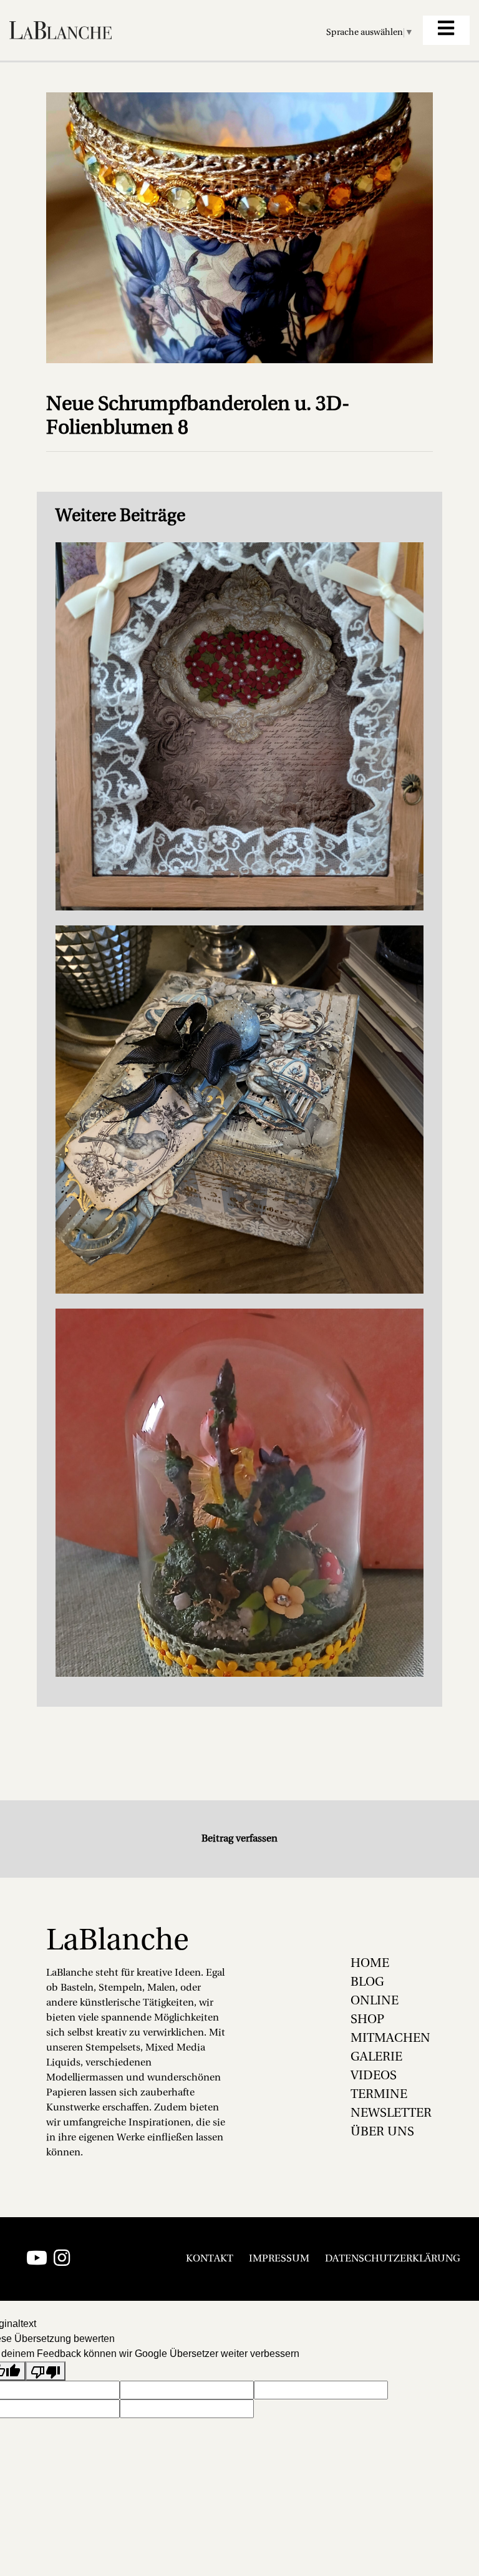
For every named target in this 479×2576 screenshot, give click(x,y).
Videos (374, 2076)
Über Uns (382, 2132)
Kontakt (210, 2259)
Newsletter (391, 2114)
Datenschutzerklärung (393, 2259)
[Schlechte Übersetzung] (46, 2371)
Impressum (279, 2259)
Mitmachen (390, 2039)
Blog (367, 1983)
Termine (379, 2095)
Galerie (376, 2057)
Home (370, 1964)
